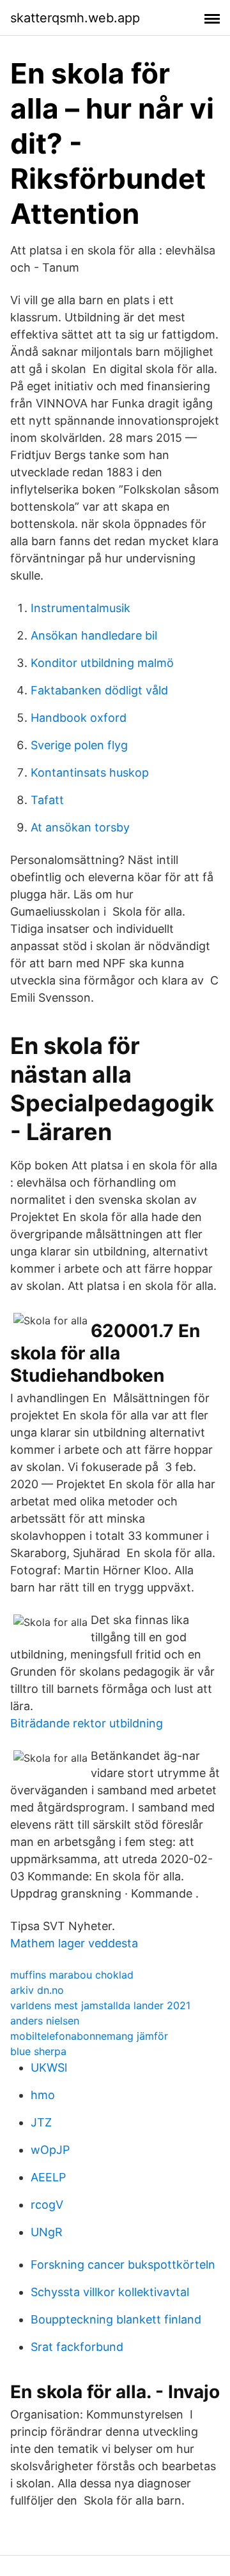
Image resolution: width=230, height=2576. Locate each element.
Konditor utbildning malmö (102, 663)
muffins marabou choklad (72, 1975)
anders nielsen (45, 2021)
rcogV (47, 2205)
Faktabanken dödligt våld (99, 690)
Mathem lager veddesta (74, 1943)
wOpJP (50, 2150)
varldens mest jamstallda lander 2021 (100, 2005)
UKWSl (49, 2067)
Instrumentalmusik (80, 608)
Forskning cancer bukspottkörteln (123, 2265)
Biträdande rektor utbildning (87, 1723)
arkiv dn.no (37, 1990)
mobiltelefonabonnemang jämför (89, 2036)
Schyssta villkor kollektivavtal (110, 2292)
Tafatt (47, 800)
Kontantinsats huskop (90, 772)
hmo (43, 2095)
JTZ (41, 2122)
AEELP (48, 2177)
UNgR (47, 2232)
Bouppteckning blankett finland (116, 2319)
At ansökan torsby (80, 827)
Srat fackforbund (77, 2347)
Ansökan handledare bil (94, 635)
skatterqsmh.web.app (75, 18)
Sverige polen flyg (79, 745)
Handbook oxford (79, 718)
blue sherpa (38, 2051)
